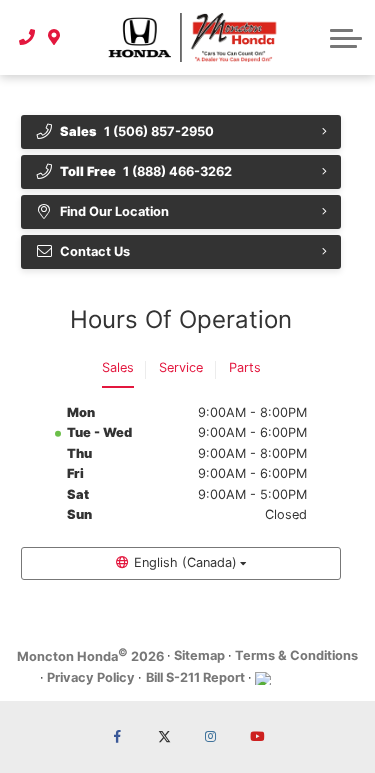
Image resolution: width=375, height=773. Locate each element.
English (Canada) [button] (185, 562)
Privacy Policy (91, 677)
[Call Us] (27, 37)
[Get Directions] (54, 37)
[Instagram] (211, 737)
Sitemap (199, 655)
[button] (346, 38)
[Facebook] (118, 737)
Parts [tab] (245, 367)
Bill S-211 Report (195, 677)
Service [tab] (181, 367)
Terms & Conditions (296, 655)
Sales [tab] (118, 367)
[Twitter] (164, 737)
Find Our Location (114, 211)
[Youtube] (257, 737)
